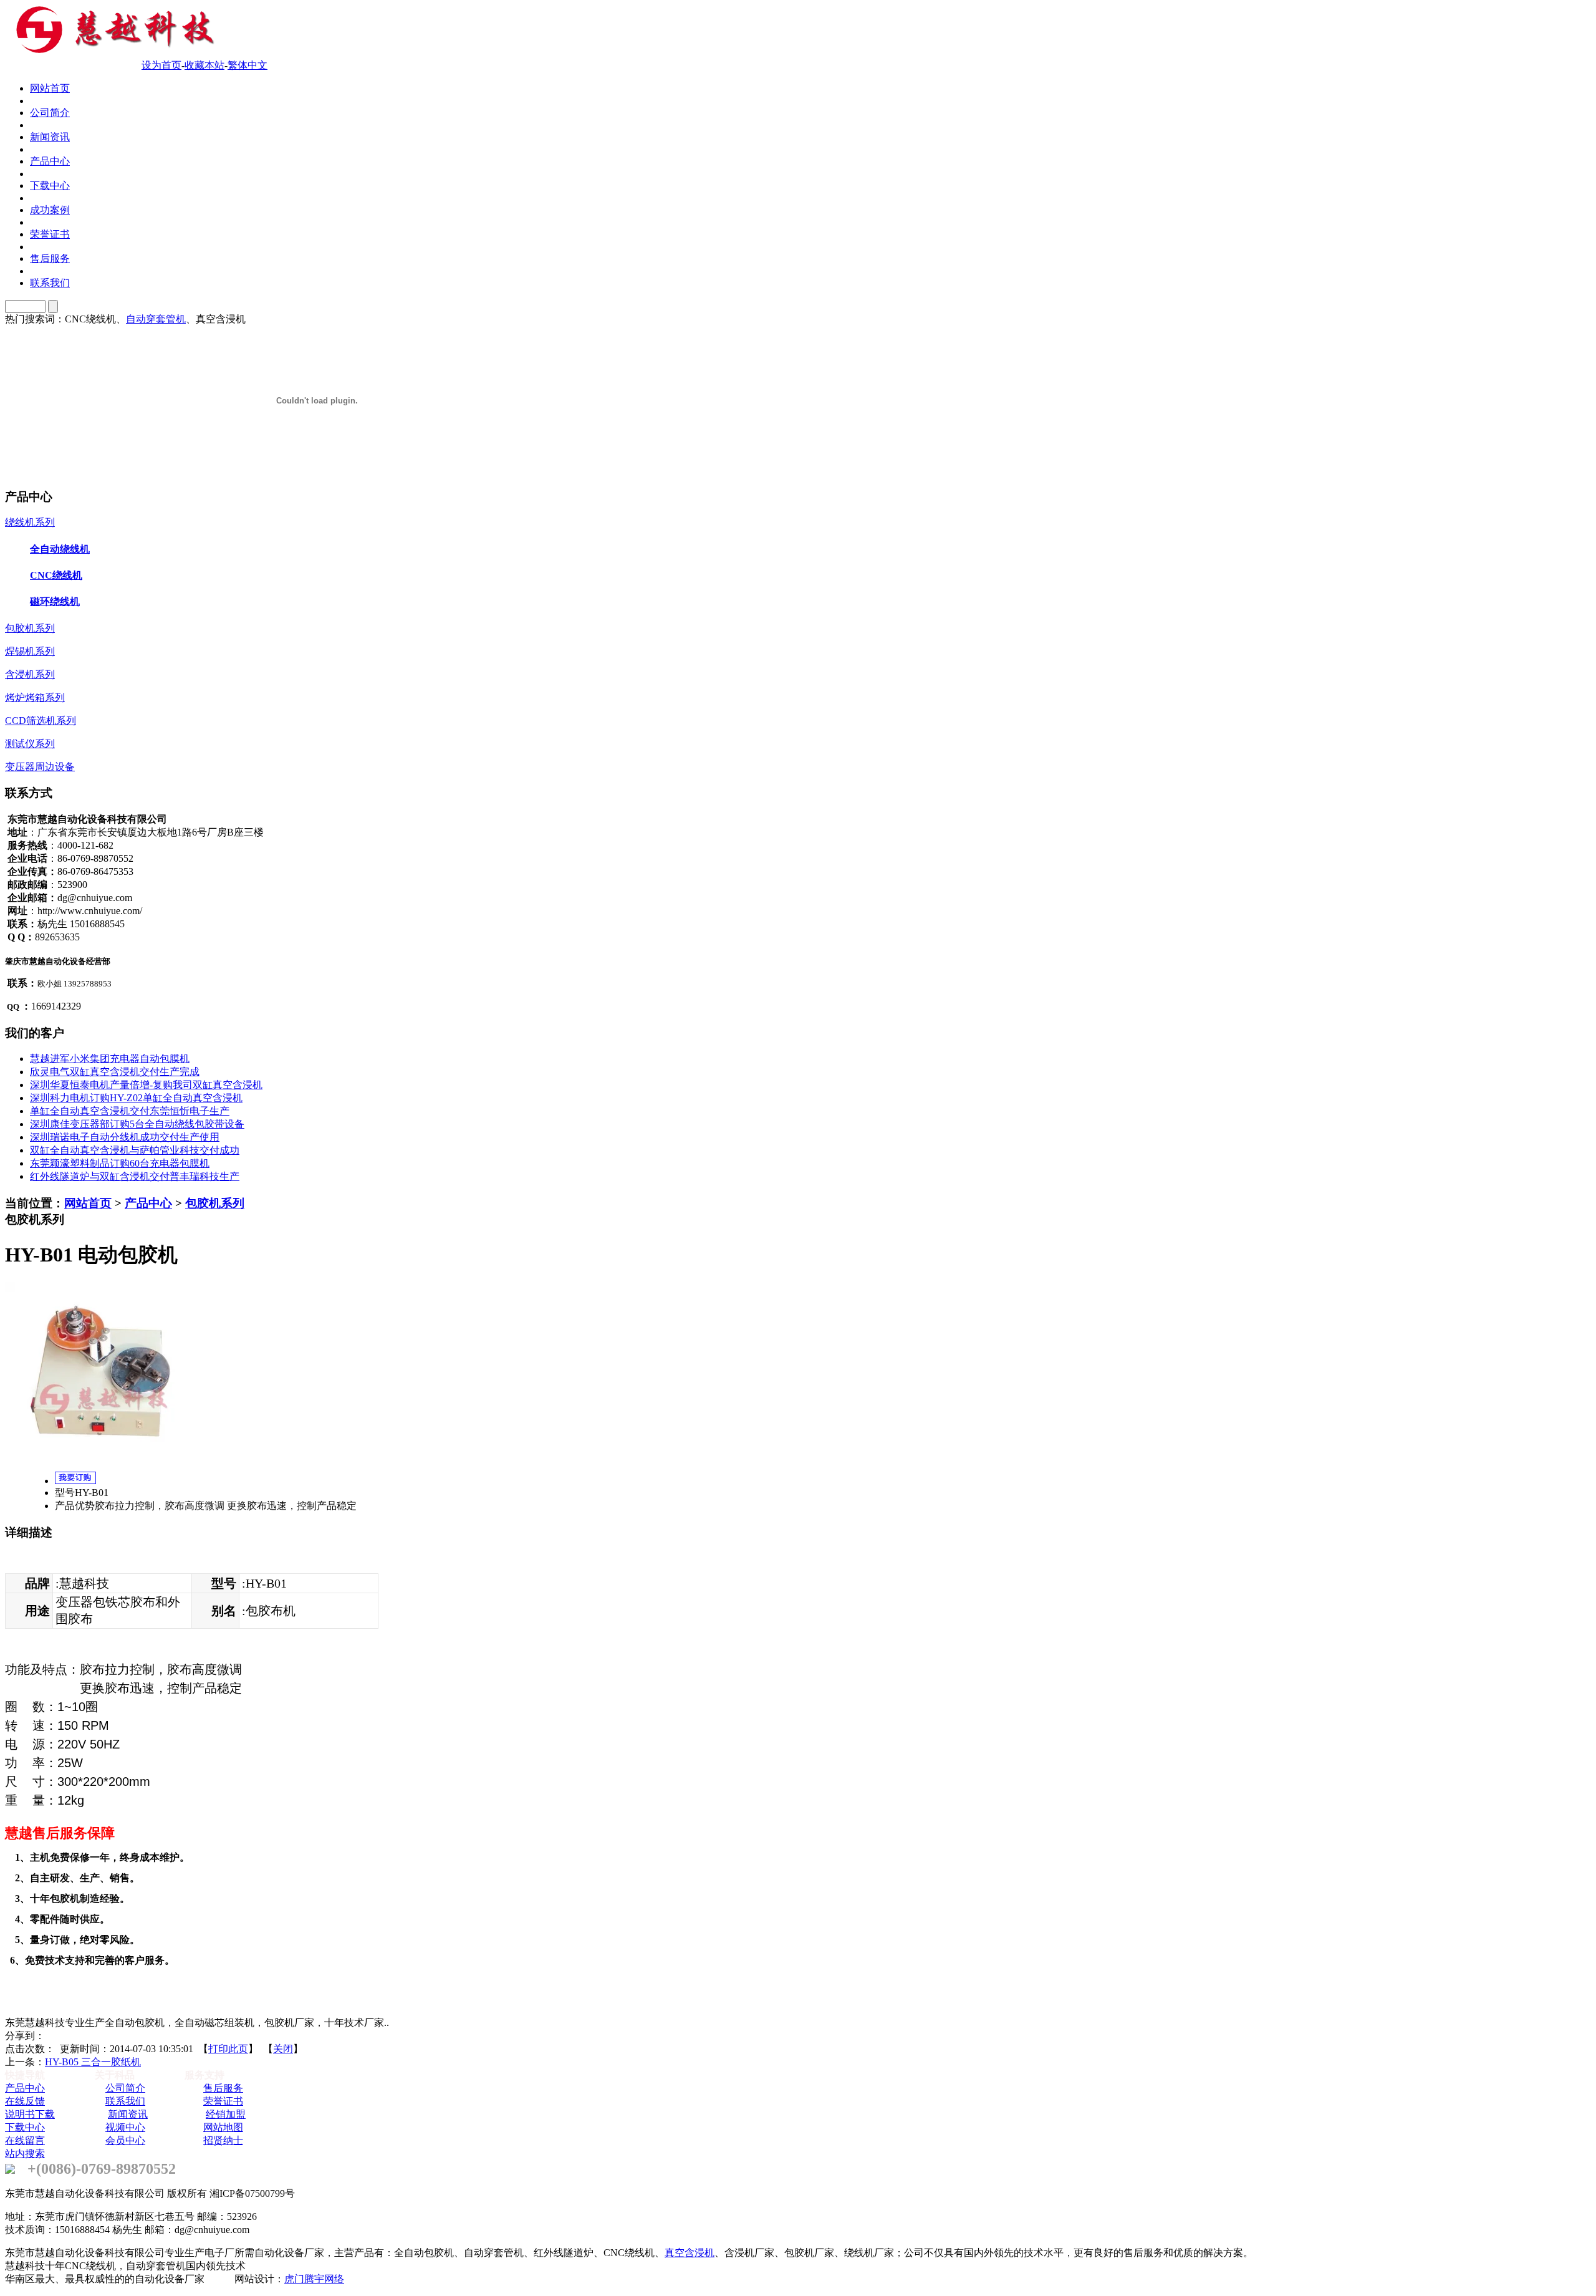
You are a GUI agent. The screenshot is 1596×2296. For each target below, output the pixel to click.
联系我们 (125, 2101)
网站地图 (223, 2127)
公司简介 (125, 2088)
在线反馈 (25, 2101)
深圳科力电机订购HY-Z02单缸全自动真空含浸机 (136, 1098)
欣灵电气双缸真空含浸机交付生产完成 (115, 1072)
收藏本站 (204, 65)
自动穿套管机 (156, 319)
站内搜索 (25, 2154)
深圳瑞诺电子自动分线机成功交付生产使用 (125, 1137)
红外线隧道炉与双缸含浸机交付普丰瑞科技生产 (135, 1176)
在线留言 (25, 2140)
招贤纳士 (223, 2140)
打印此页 (228, 2049)
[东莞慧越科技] (112, 51)
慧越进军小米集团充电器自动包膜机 (110, 1059)
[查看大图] (99, 1466)
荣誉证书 (223, 2101)
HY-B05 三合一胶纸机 (93, 2062)
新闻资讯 (128, 2114)
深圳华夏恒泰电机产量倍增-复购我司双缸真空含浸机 (146, 1085)
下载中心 (25, 2127)
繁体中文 (248, 65)
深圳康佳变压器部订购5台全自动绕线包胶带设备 (137, 1124)
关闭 (283, 2049)
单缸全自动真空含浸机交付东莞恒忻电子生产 (130, 1111)
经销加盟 (226, 2114)
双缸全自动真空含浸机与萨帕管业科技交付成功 (135, 1150)
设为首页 (161, 65)
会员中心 (125, 2140)
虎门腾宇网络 (314, 2279)
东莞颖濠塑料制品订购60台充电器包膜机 (120, 1163)
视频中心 (125, 2127)
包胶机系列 (215, 1203)
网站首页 (88, 1203)
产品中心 (148, 1203)
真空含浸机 (690, 2253)
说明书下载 (30, 2114)
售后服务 (223, 2088)
